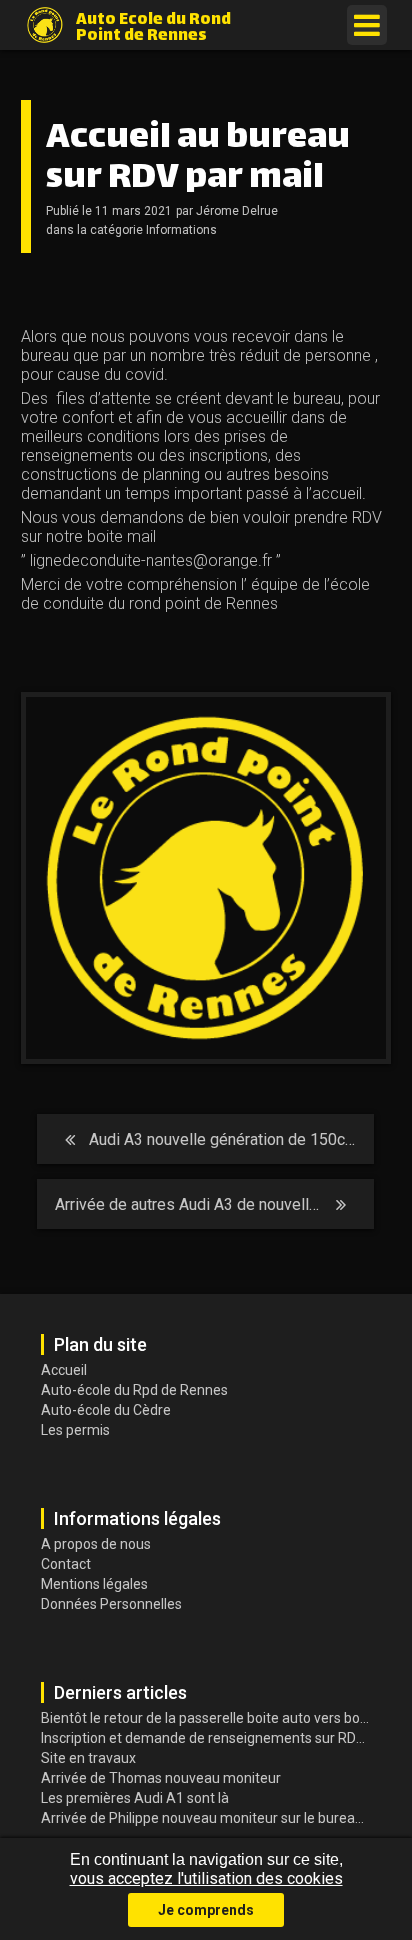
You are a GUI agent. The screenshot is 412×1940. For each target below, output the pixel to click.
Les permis (75, 1430)
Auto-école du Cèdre (106, 1410)
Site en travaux (88, 1758)
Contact (66, 1564)
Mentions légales (94, 1584)
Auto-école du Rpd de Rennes (134, 1390)
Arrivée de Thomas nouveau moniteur (161, 1778)
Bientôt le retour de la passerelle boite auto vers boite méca (209, 1718)
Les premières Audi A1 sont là (135, 1798)
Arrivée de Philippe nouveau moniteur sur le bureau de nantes (209, 1818)
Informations (181, 230)
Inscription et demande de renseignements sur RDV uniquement (209, 1738)
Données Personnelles (111, 1604)
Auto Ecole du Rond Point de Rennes (153, 25)
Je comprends (206, 1910)
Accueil (64, 1370)
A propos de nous (96, 1544)
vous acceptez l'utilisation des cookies (206, 1878)
